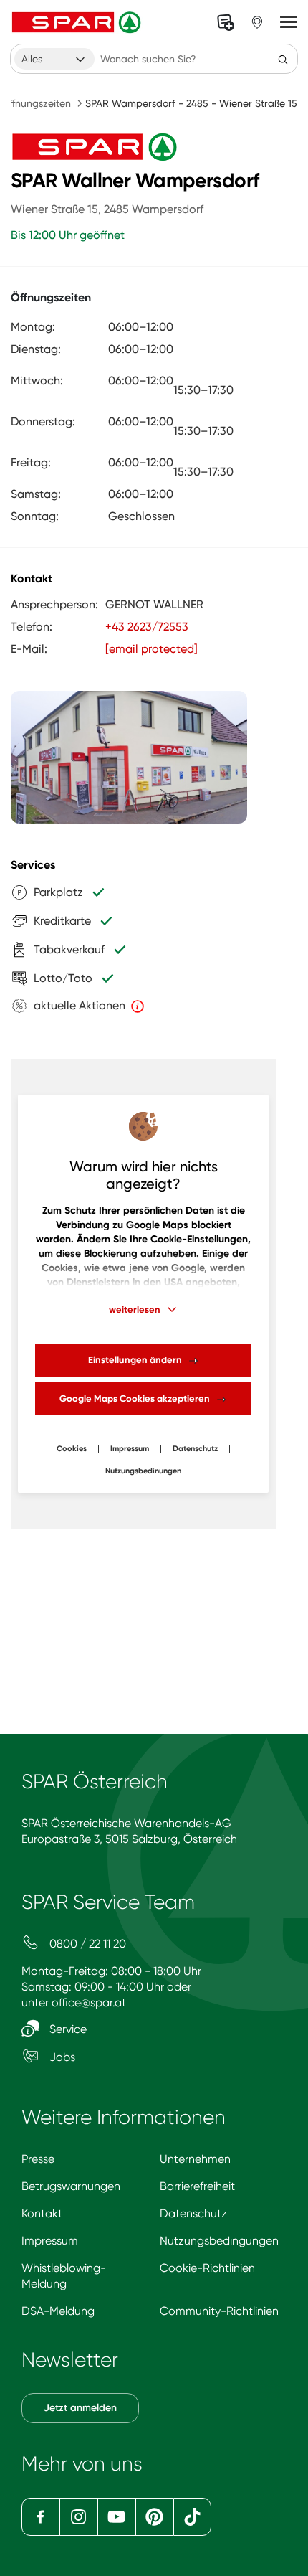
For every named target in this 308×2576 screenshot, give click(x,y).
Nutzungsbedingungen (219, 2241)
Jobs (61, 2057)
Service (67, 2029)
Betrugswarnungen (71, 2186)
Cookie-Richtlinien (207, 2268)
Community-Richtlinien (219, 2311)
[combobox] (54, 59)
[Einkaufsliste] (226, 22)
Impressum (130, 1449)
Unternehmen (195, 2159)
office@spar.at (89, 2002)
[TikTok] (192, 2517)
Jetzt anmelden (80, 2408)
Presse (38, 2159)
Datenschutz (195, 1449)
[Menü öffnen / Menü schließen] (289, 22)
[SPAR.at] (78, 22)
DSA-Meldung (58, 2311)
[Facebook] (40, 2517)
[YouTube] (116, 2517)
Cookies (72, 1449)
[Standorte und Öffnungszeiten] (257, 22)
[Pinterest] (154, 2517)
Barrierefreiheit (197, 2186)
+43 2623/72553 (147, 627)
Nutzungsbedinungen (143, 1471)
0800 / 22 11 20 (86, 1944)
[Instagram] (78, 2517)
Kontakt (42, 2213)
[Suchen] (283, 59)
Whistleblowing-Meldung (64, 2276)
